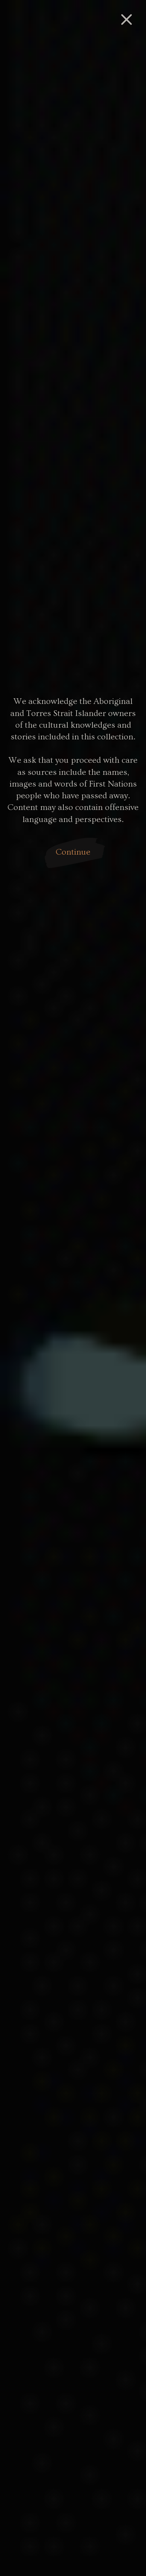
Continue (73, 852)
